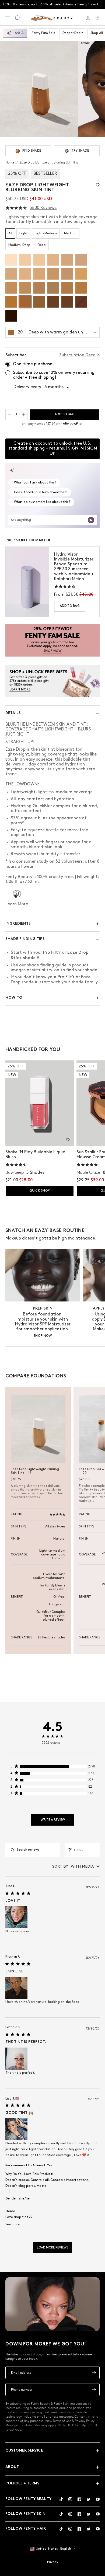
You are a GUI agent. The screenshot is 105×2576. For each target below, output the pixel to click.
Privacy (53, 2562)
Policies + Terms (22, 2483)
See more (13, 2224)
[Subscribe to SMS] (94, 2390)
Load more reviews (52, 2248)
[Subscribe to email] (94, 2373)
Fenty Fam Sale (43, 33)
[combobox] (76, 1866)
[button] (98, 185)
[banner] (52, 640)
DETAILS (13, 713)
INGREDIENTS (18, 924)
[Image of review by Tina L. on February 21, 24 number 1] (16, 1917)
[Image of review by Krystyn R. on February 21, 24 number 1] (16, 1988)
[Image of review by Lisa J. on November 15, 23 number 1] (16, 2129)
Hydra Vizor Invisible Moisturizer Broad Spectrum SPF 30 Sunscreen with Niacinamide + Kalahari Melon (74, 567)
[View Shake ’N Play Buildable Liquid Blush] (40, 1103)
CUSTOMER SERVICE (24, 2451)
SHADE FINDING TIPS (25, 939)
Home (10, 162)
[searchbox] (37, 1850)
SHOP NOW (43, 1336)
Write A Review (53, 1820)
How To (14, 998)
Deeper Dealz (73, 33)
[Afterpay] (71, 424)
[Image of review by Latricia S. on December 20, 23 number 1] (16, 2059)
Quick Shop (39, 1191)
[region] (53, 1768)
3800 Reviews (43, 208)
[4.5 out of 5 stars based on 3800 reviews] (16, 208)
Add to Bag (70, 606)
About (12, 2467)
